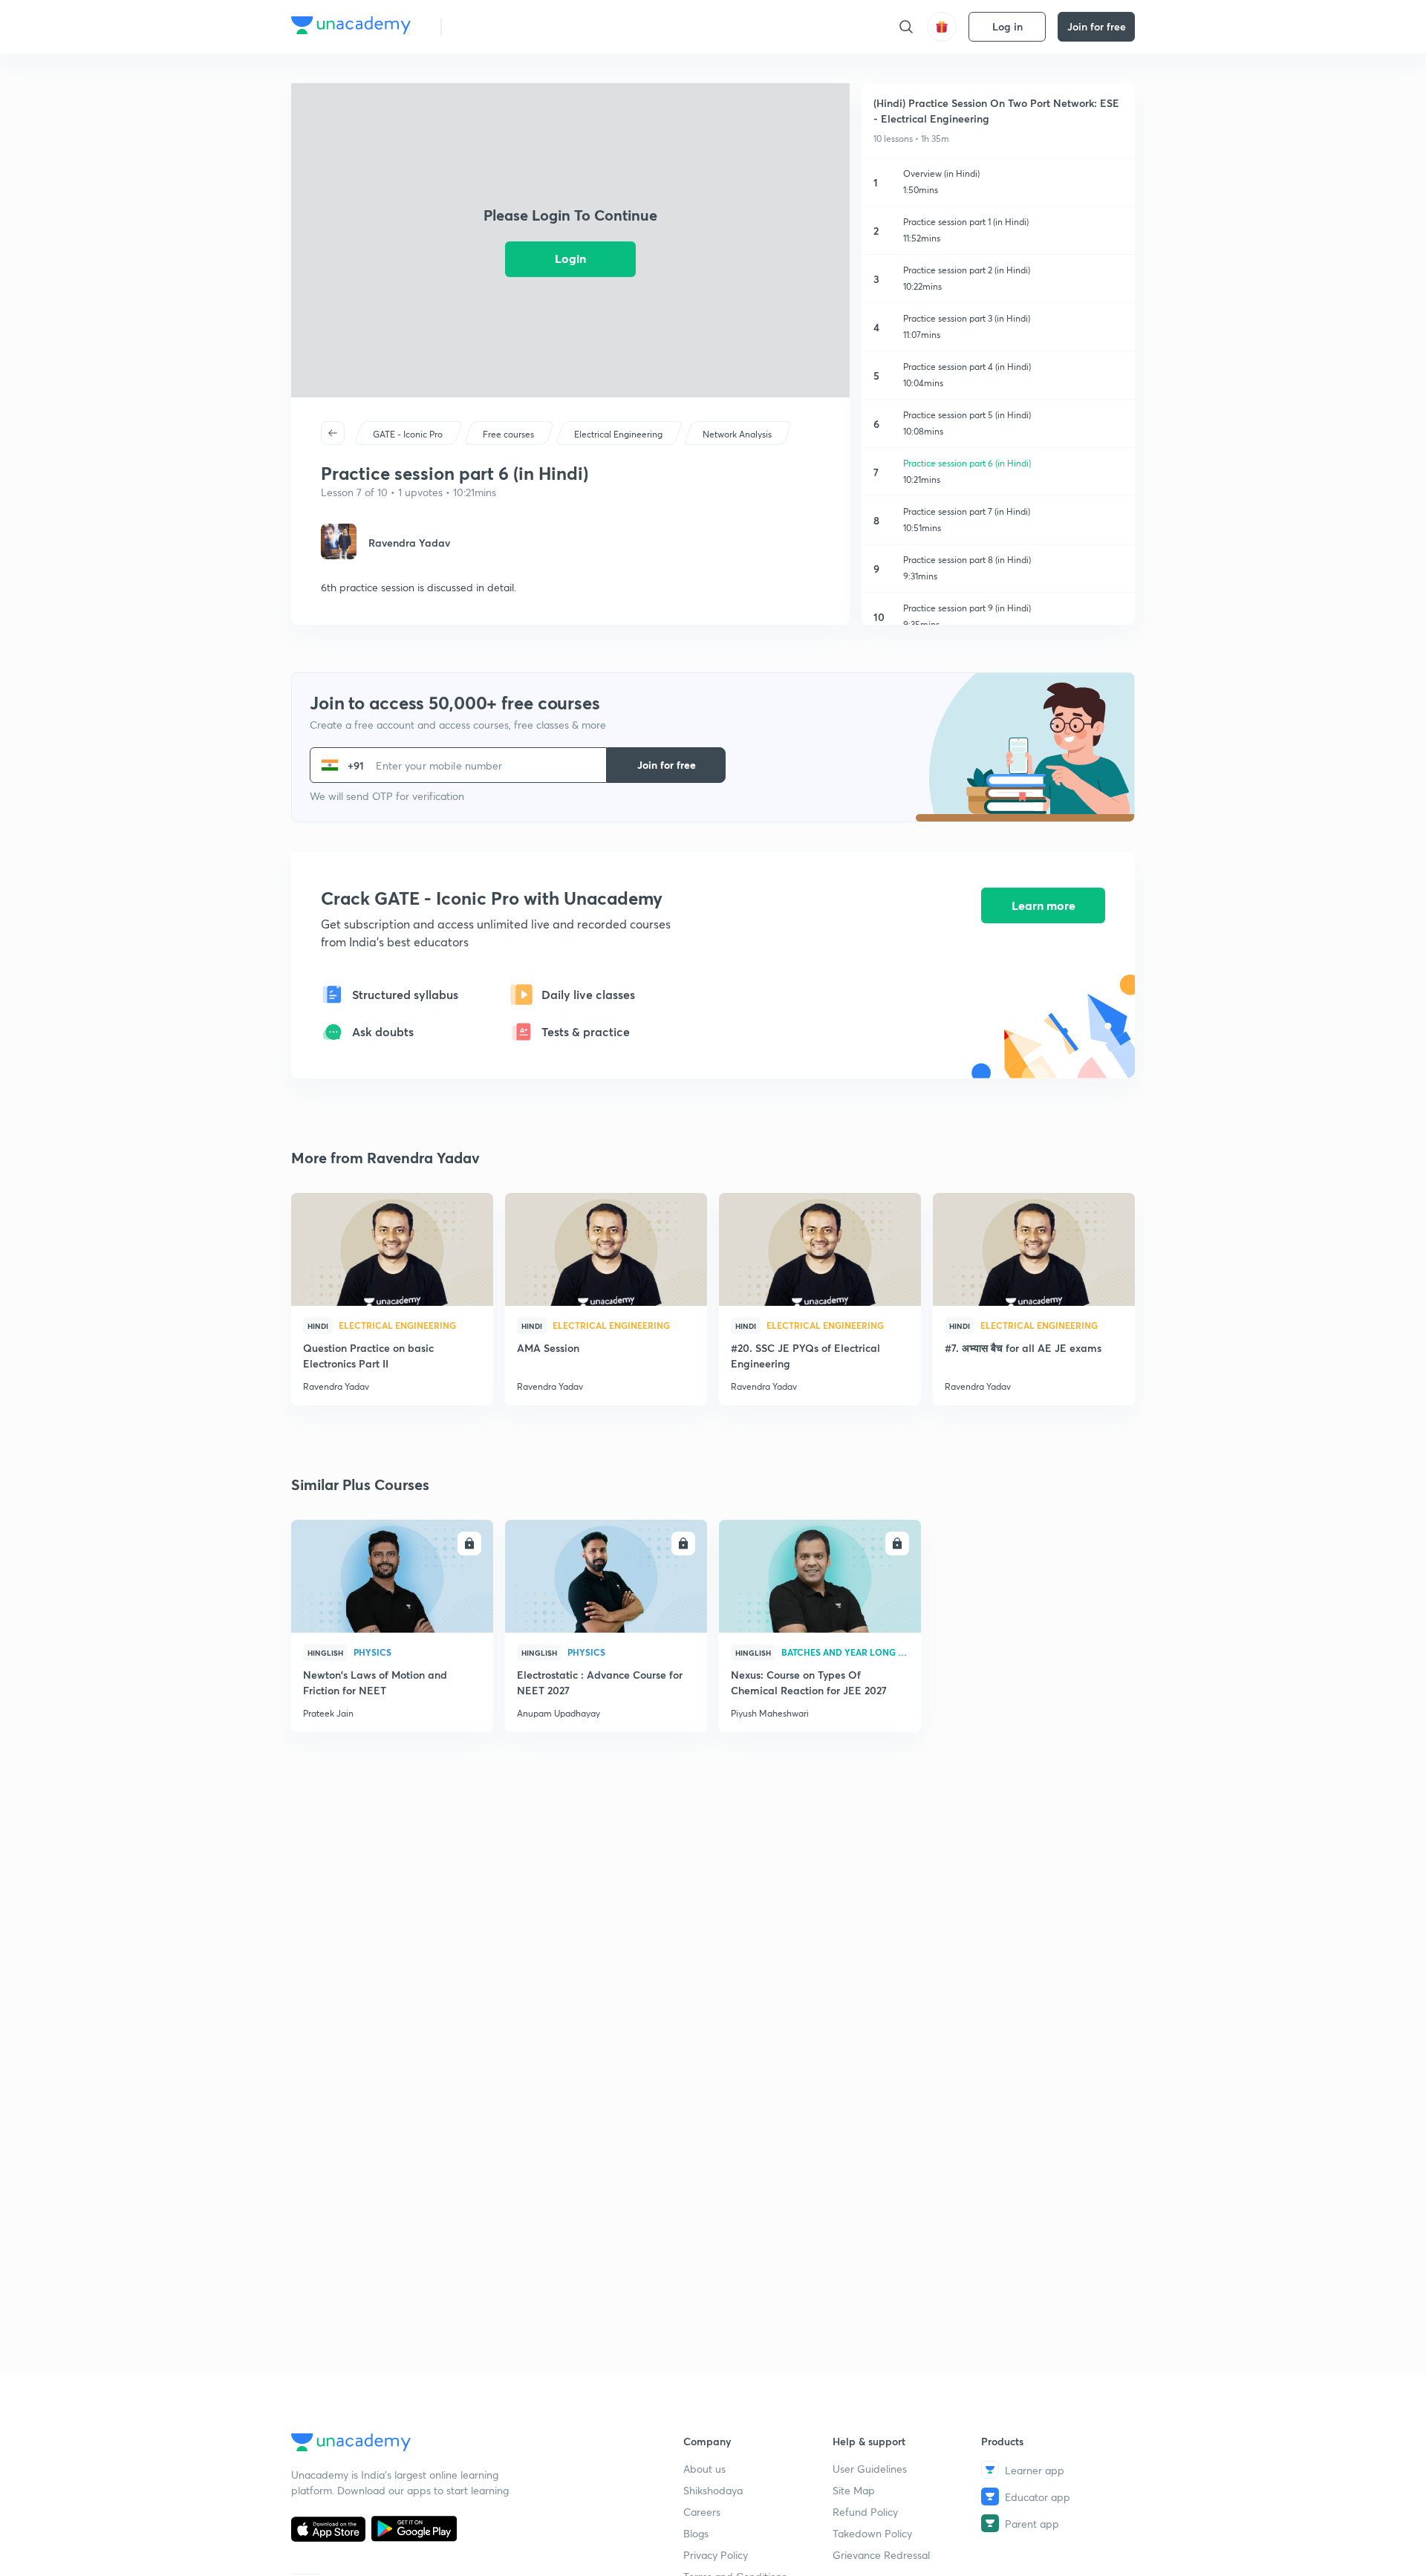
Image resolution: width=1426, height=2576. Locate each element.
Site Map (854, 2490)
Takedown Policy (872, 2533)
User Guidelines (870, 2469)
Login (570, 258)
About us (704, 2469)
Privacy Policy (716, 2555)
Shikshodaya (713, 2490)
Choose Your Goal (519, 26)
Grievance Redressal (881, 2555)
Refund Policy (865, 2512)
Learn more (1044, 905)
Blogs (696, 2533)
